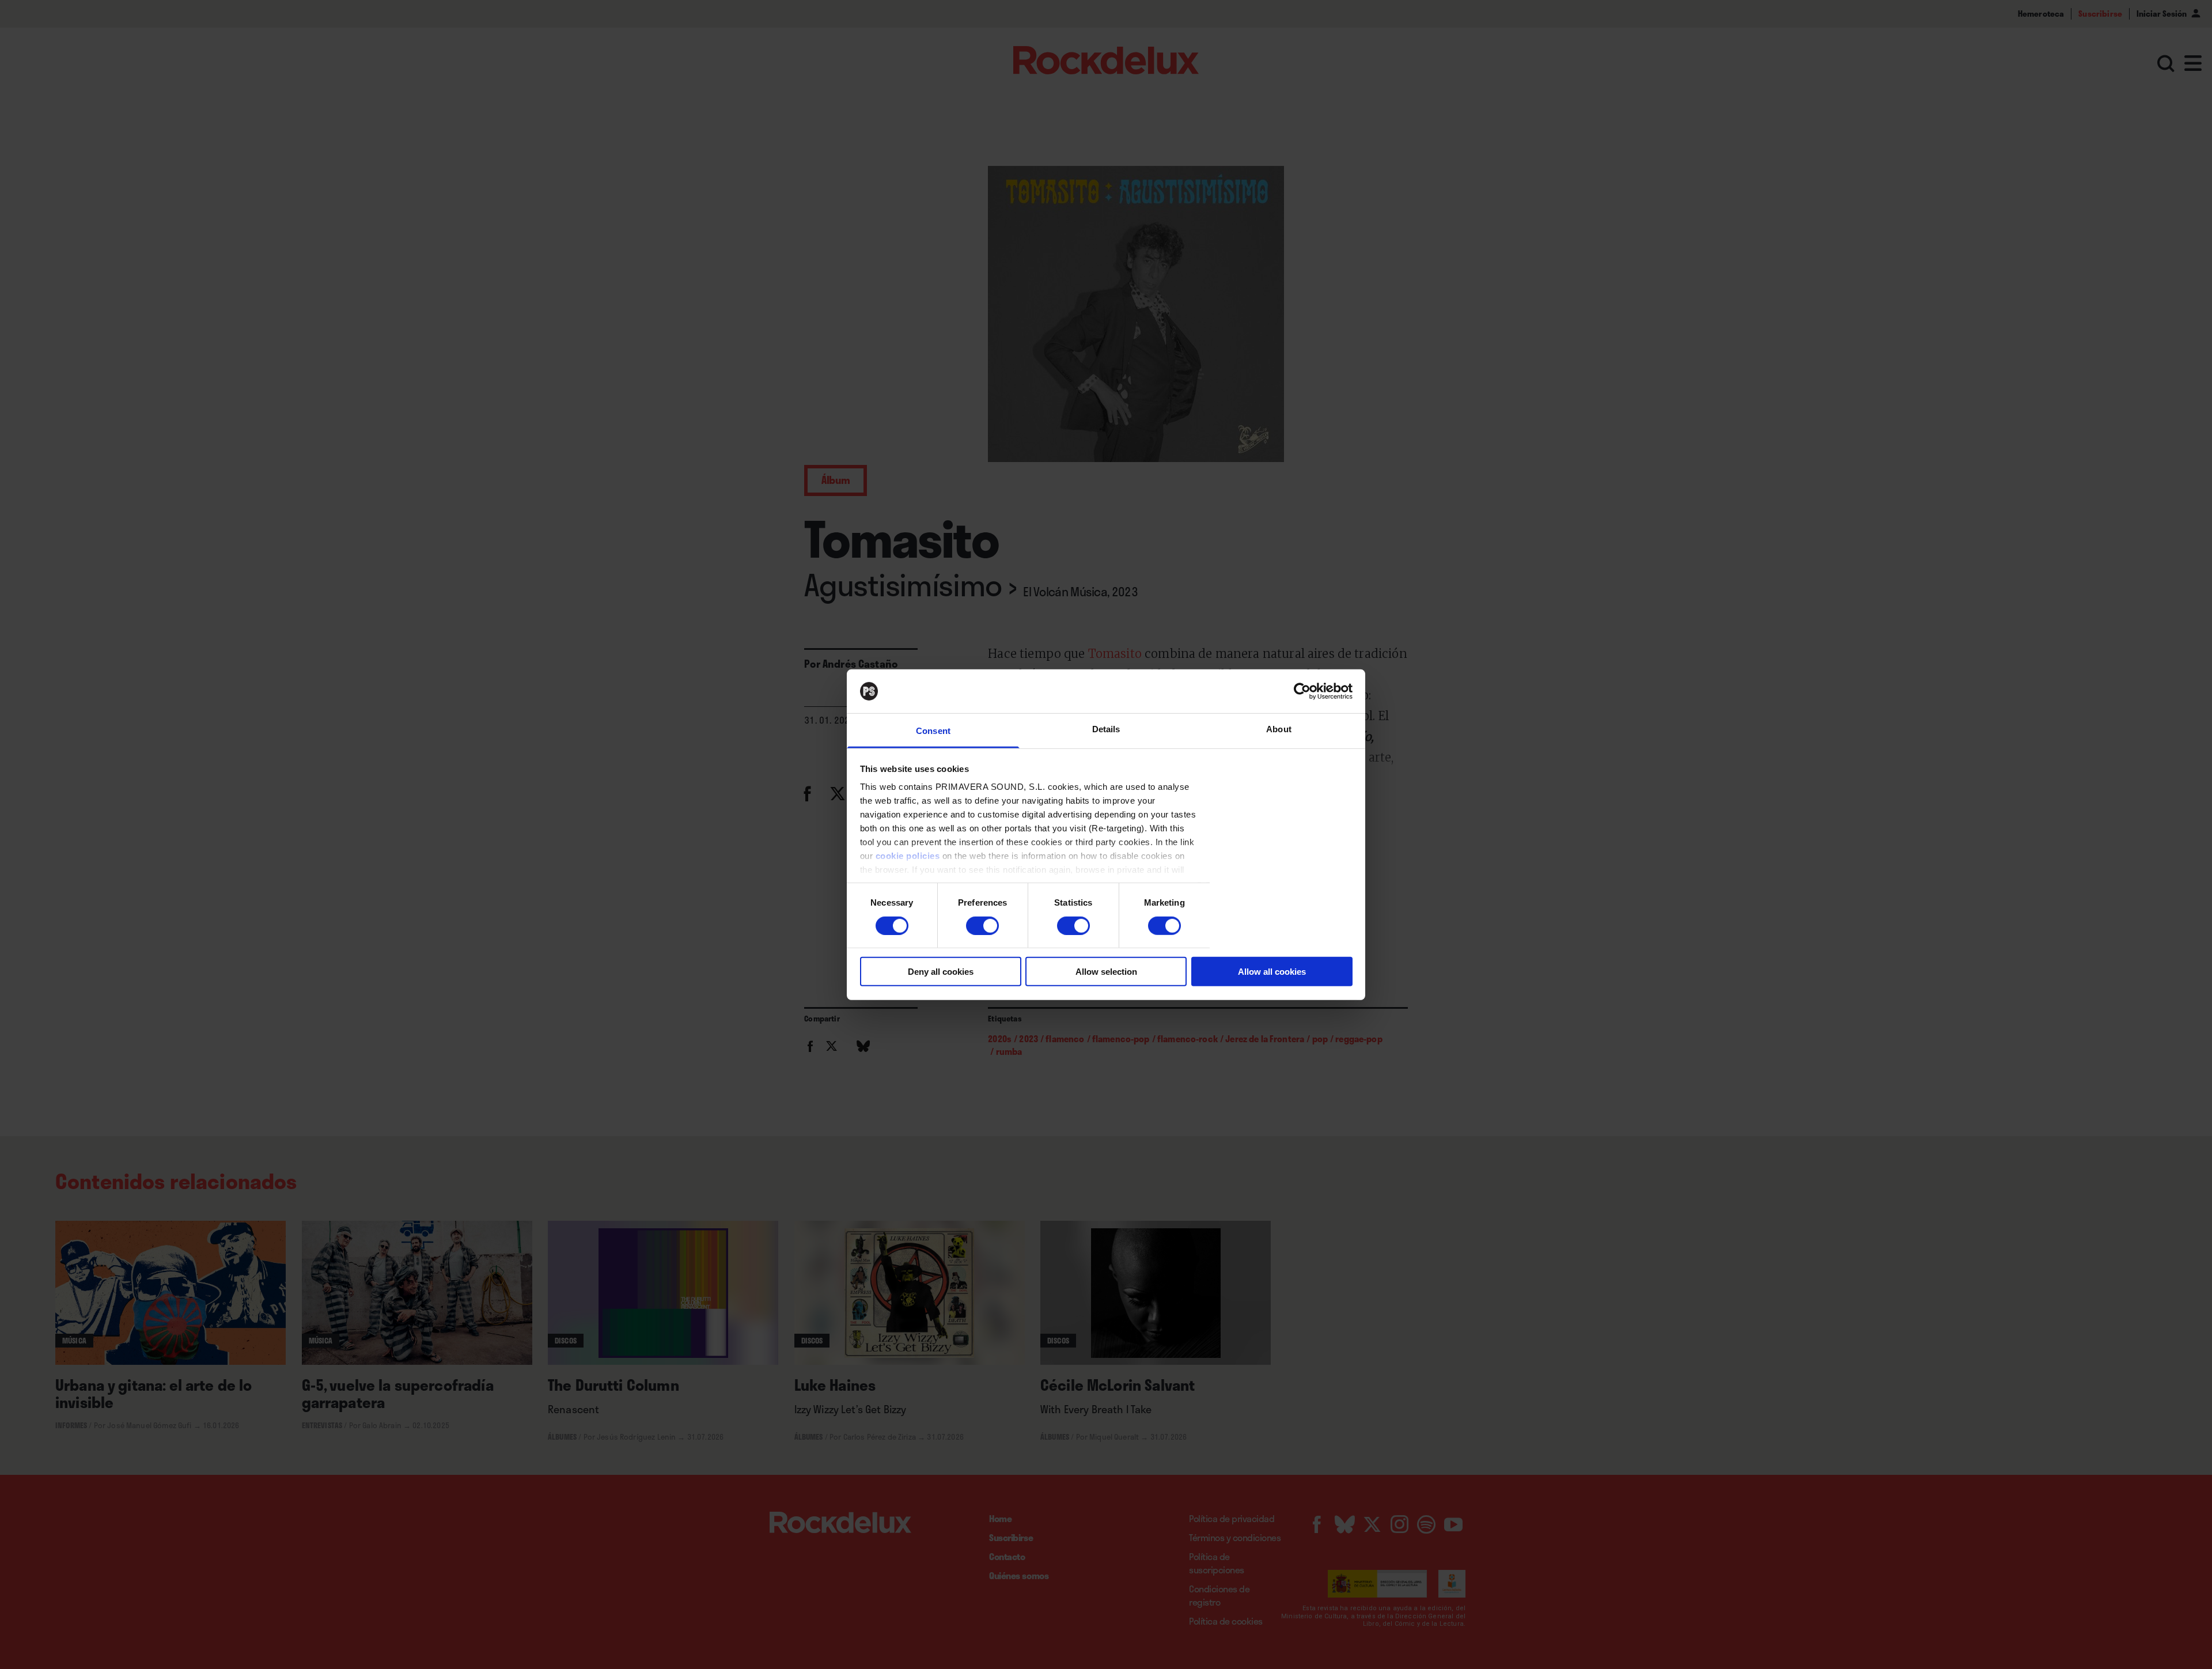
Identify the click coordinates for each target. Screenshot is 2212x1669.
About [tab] (1279, 729)
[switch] (982, 925)
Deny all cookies (941, 972)
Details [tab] (1106, 729)
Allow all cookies (1272, 972)
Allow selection (1106, 972)
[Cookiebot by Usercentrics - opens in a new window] (1302, 691)
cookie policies (908, 856)
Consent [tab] (933, 731)
